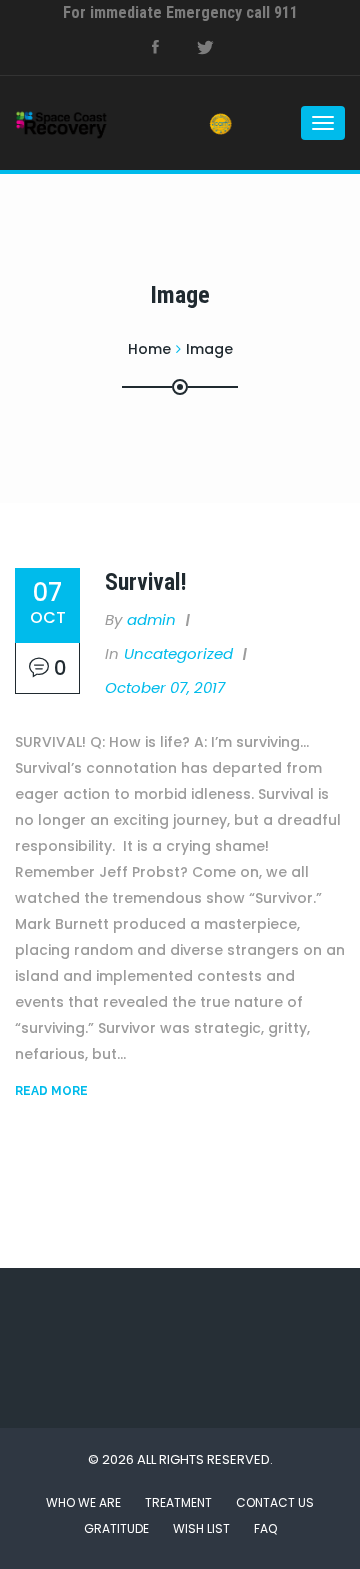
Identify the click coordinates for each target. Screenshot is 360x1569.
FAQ (265, 1528)
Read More (51, 1091)
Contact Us (275, 1502)
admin (151, 619)
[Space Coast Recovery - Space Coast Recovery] (95, 123)
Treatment (178, 1502)
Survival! (146, 582)
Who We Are (83, 1502)
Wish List (201, 1528)
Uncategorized (178, 653)
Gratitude (116, 1528)
